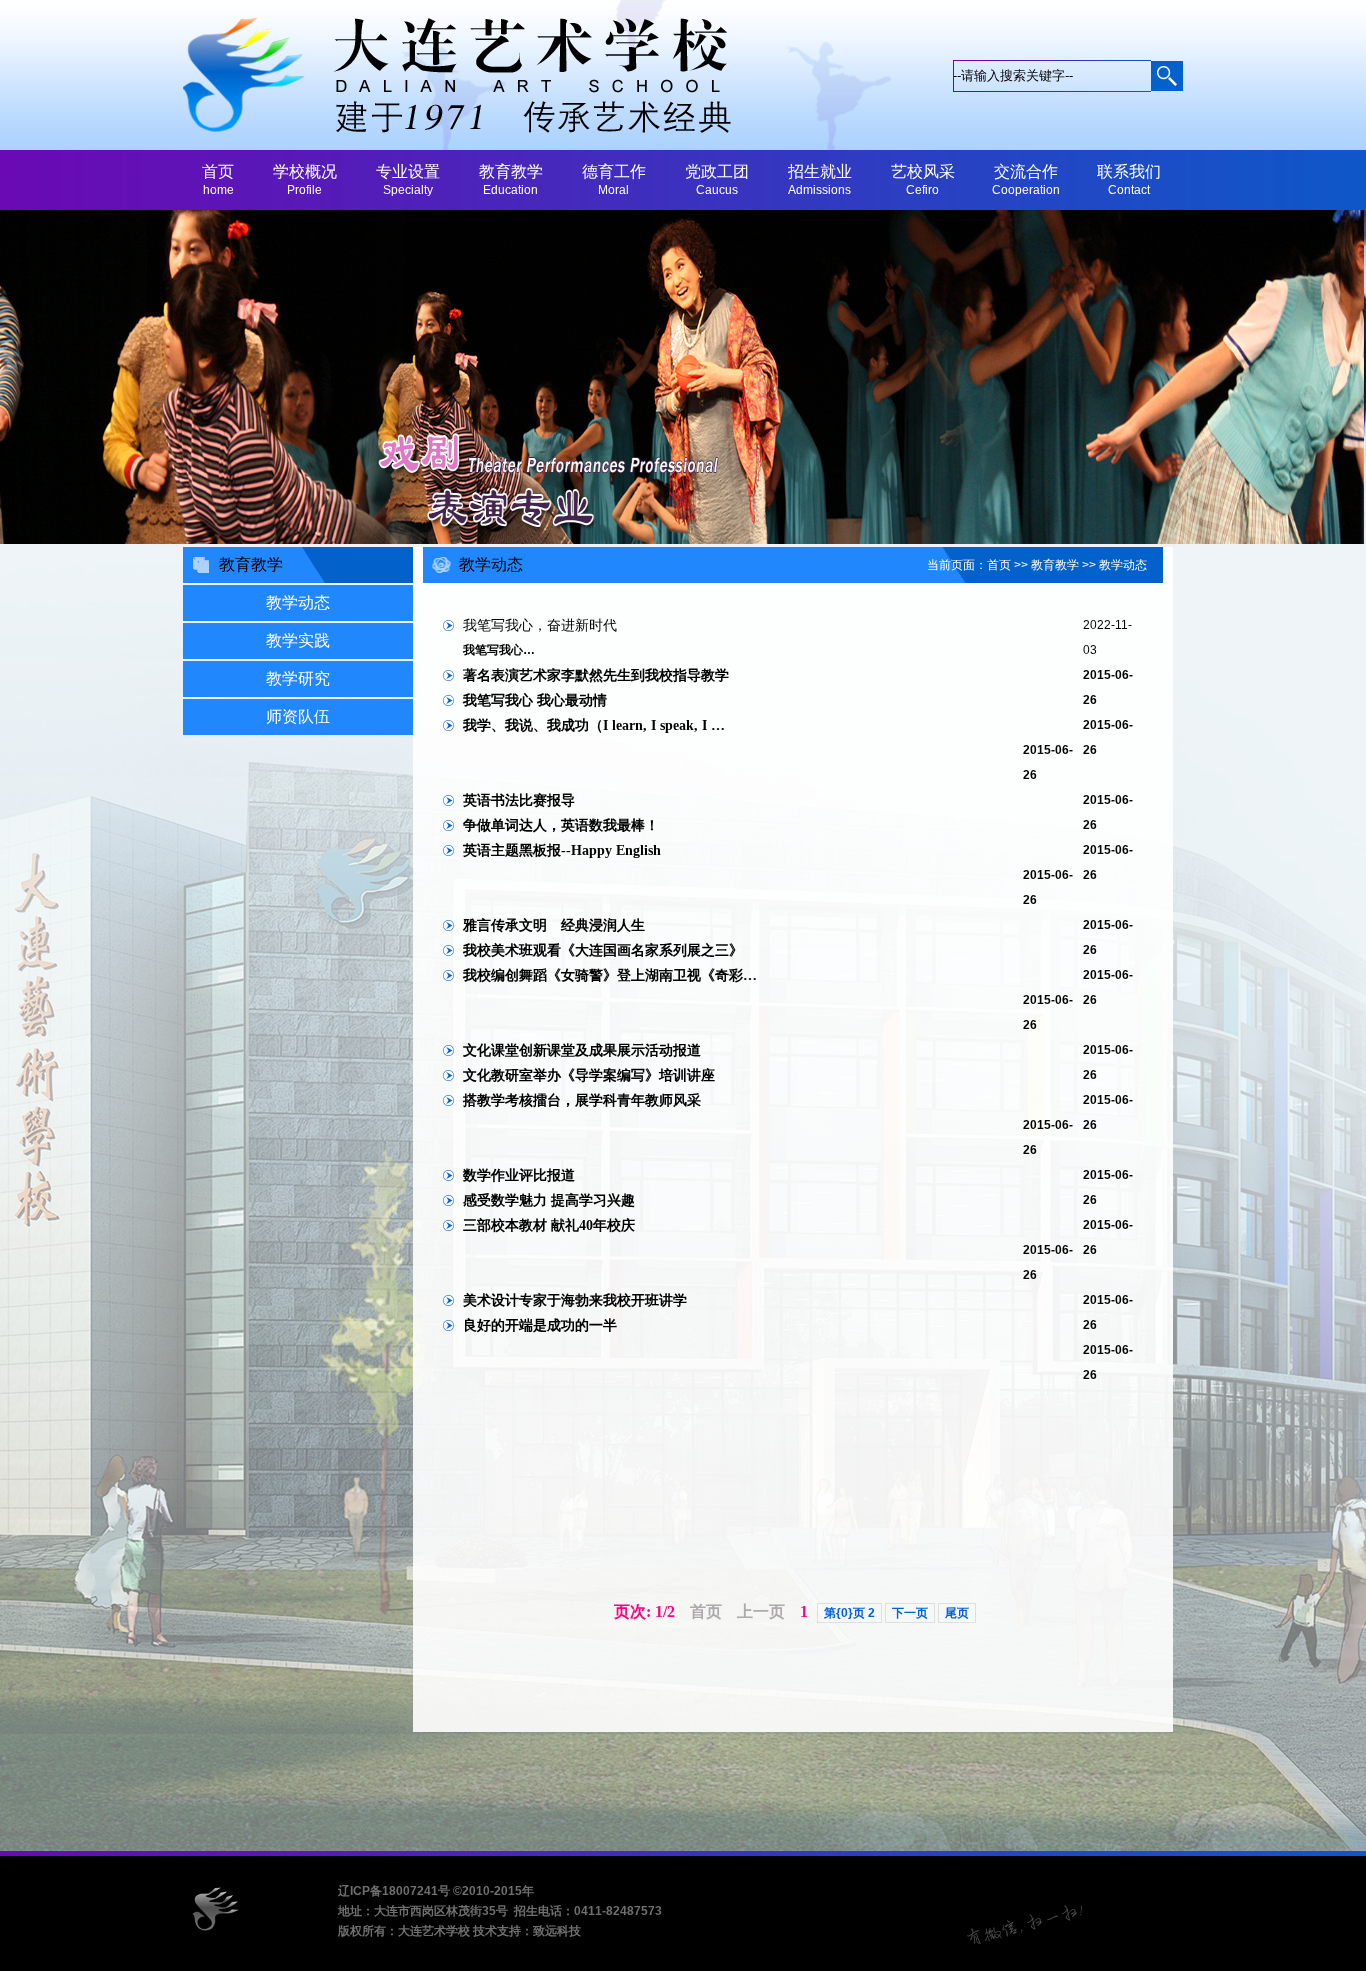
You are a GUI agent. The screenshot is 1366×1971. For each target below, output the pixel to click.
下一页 (910, 1613)
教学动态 (1123, 565)
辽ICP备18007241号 (394, 1891)
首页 (999, 565)
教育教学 (1055, 565)
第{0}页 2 (849, 1613)
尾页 (957, 1613)
